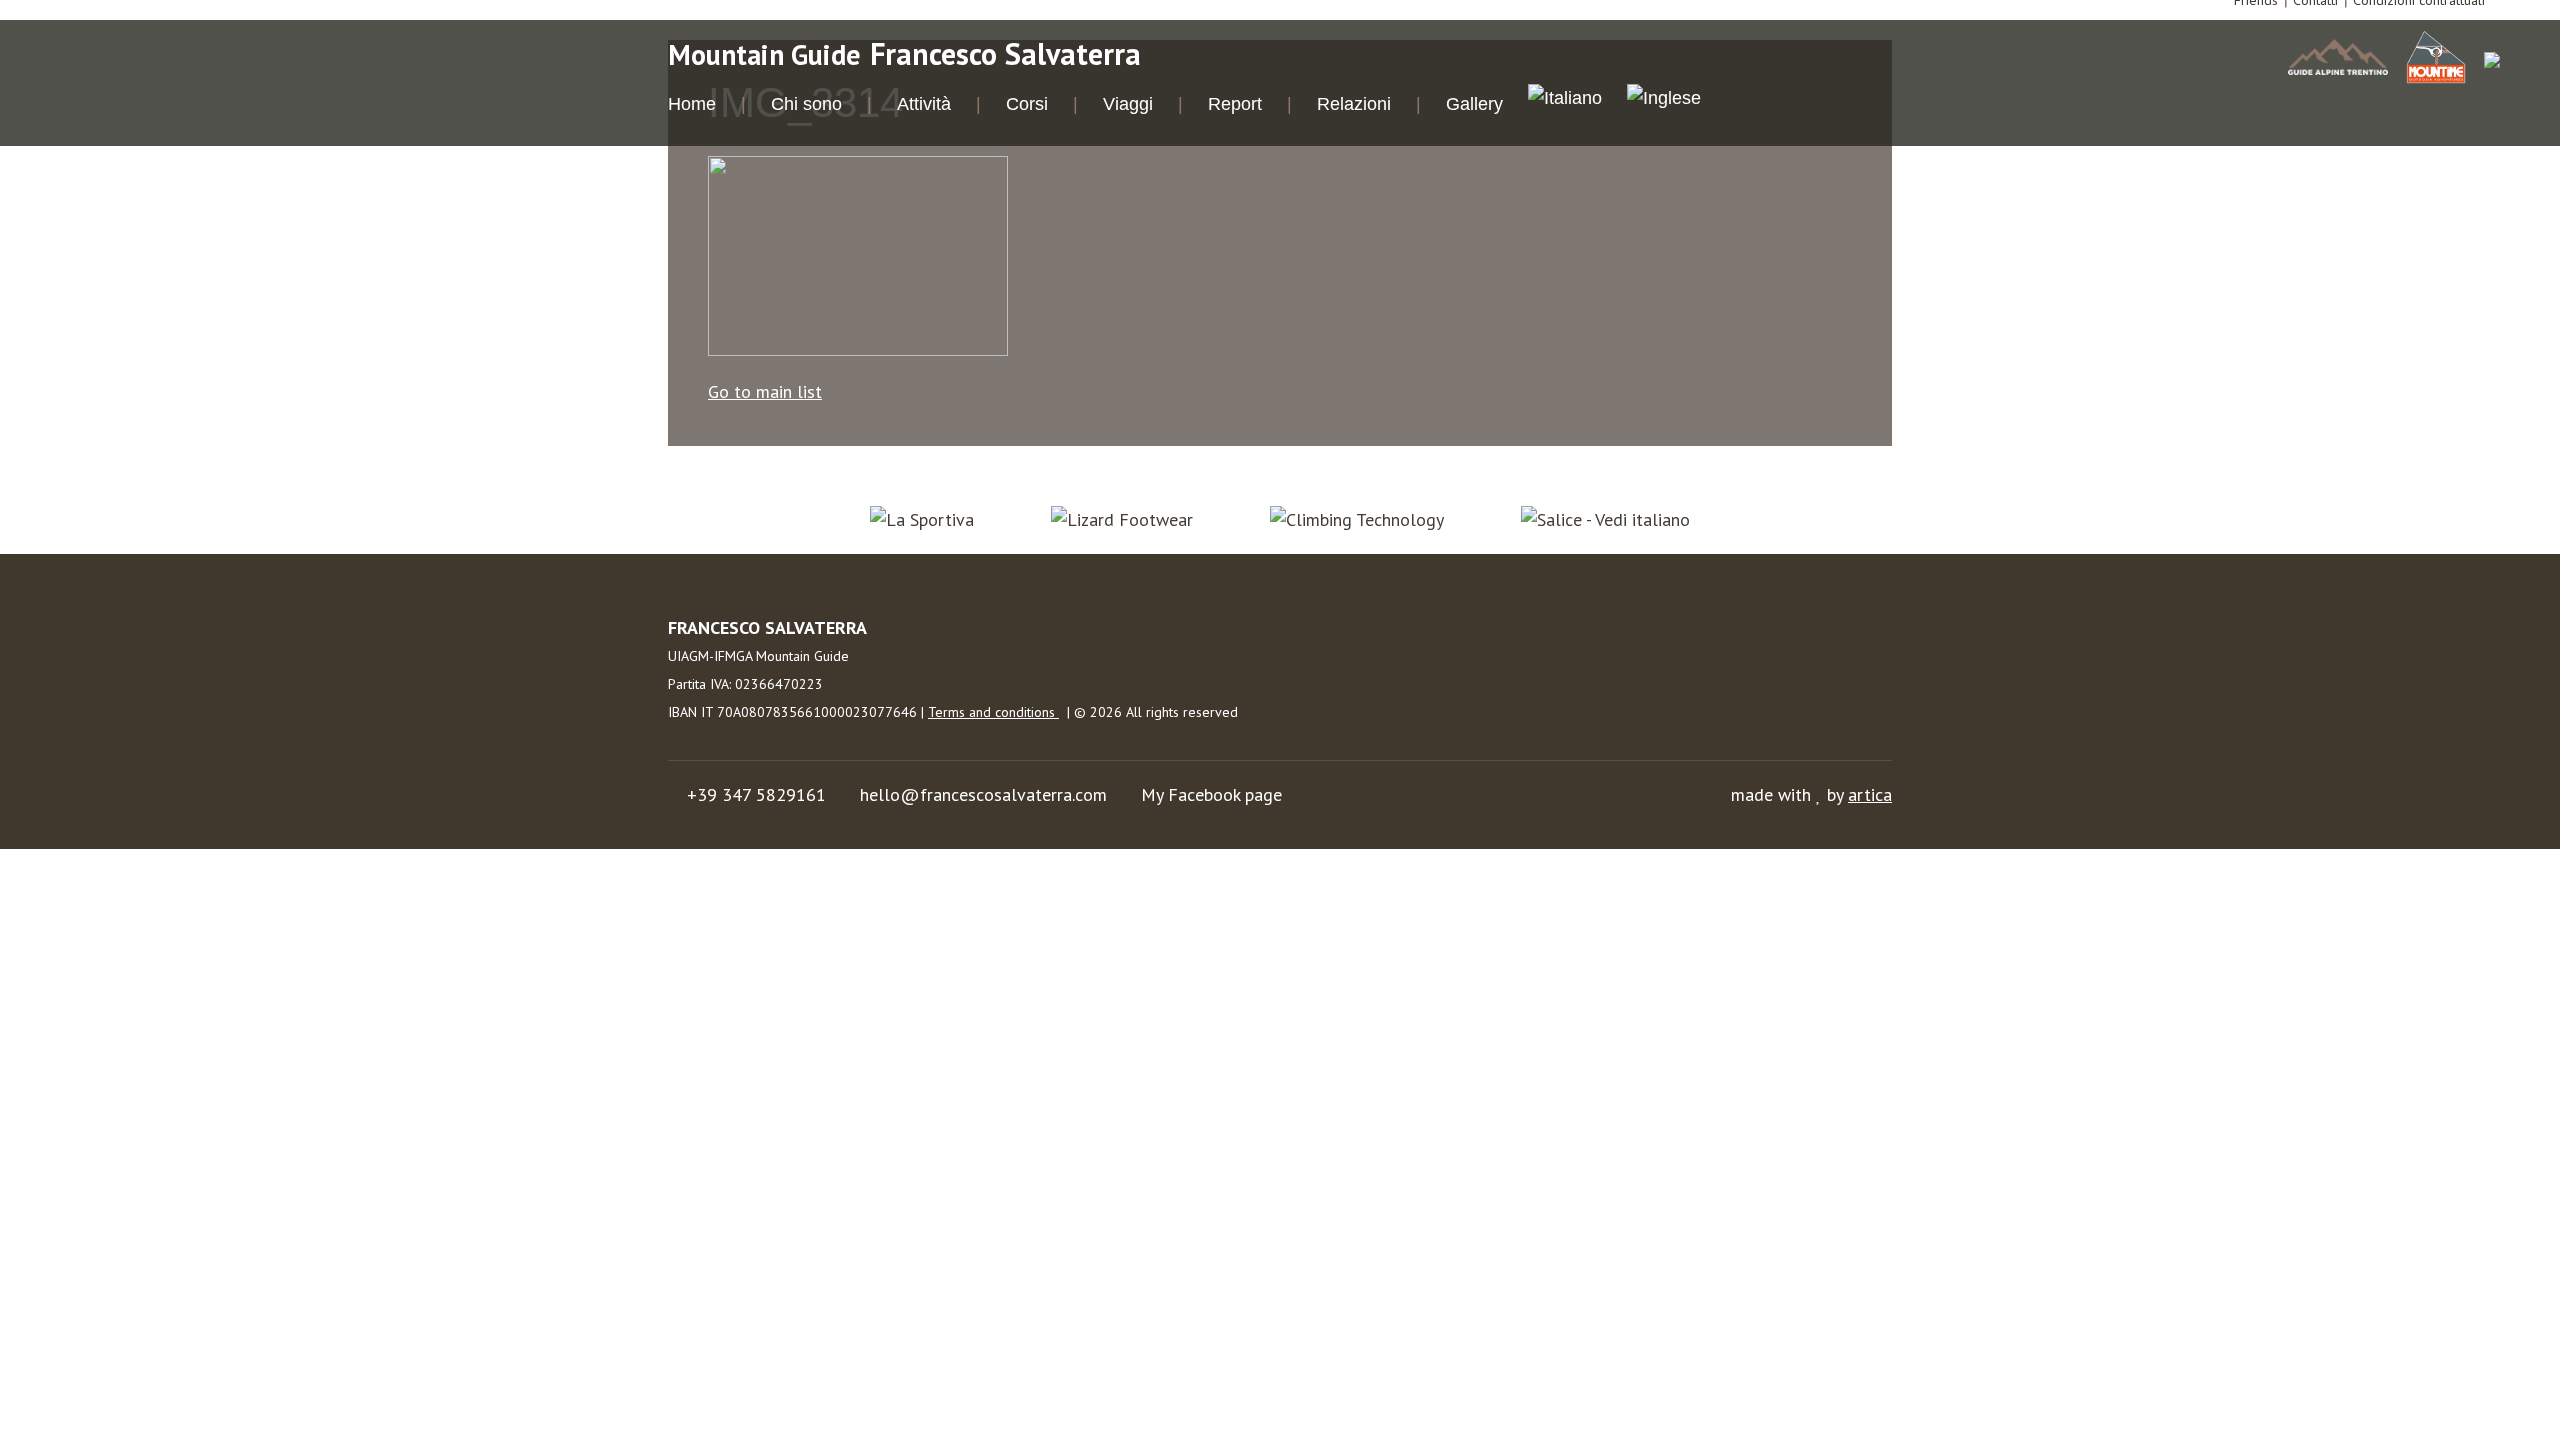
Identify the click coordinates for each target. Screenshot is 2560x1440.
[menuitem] (1565, 101)
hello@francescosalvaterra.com (983, 794)
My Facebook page (1211, 794)
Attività (924, 104)
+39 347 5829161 (756, 794)
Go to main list (765, 391)
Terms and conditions (993, 712)
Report (1235, 104)
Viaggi (1128, 104)
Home (692, 104)
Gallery (1474, 104)
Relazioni (1354, 104)
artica (1870, 794)
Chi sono (806, 104)
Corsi (1027, 104)
